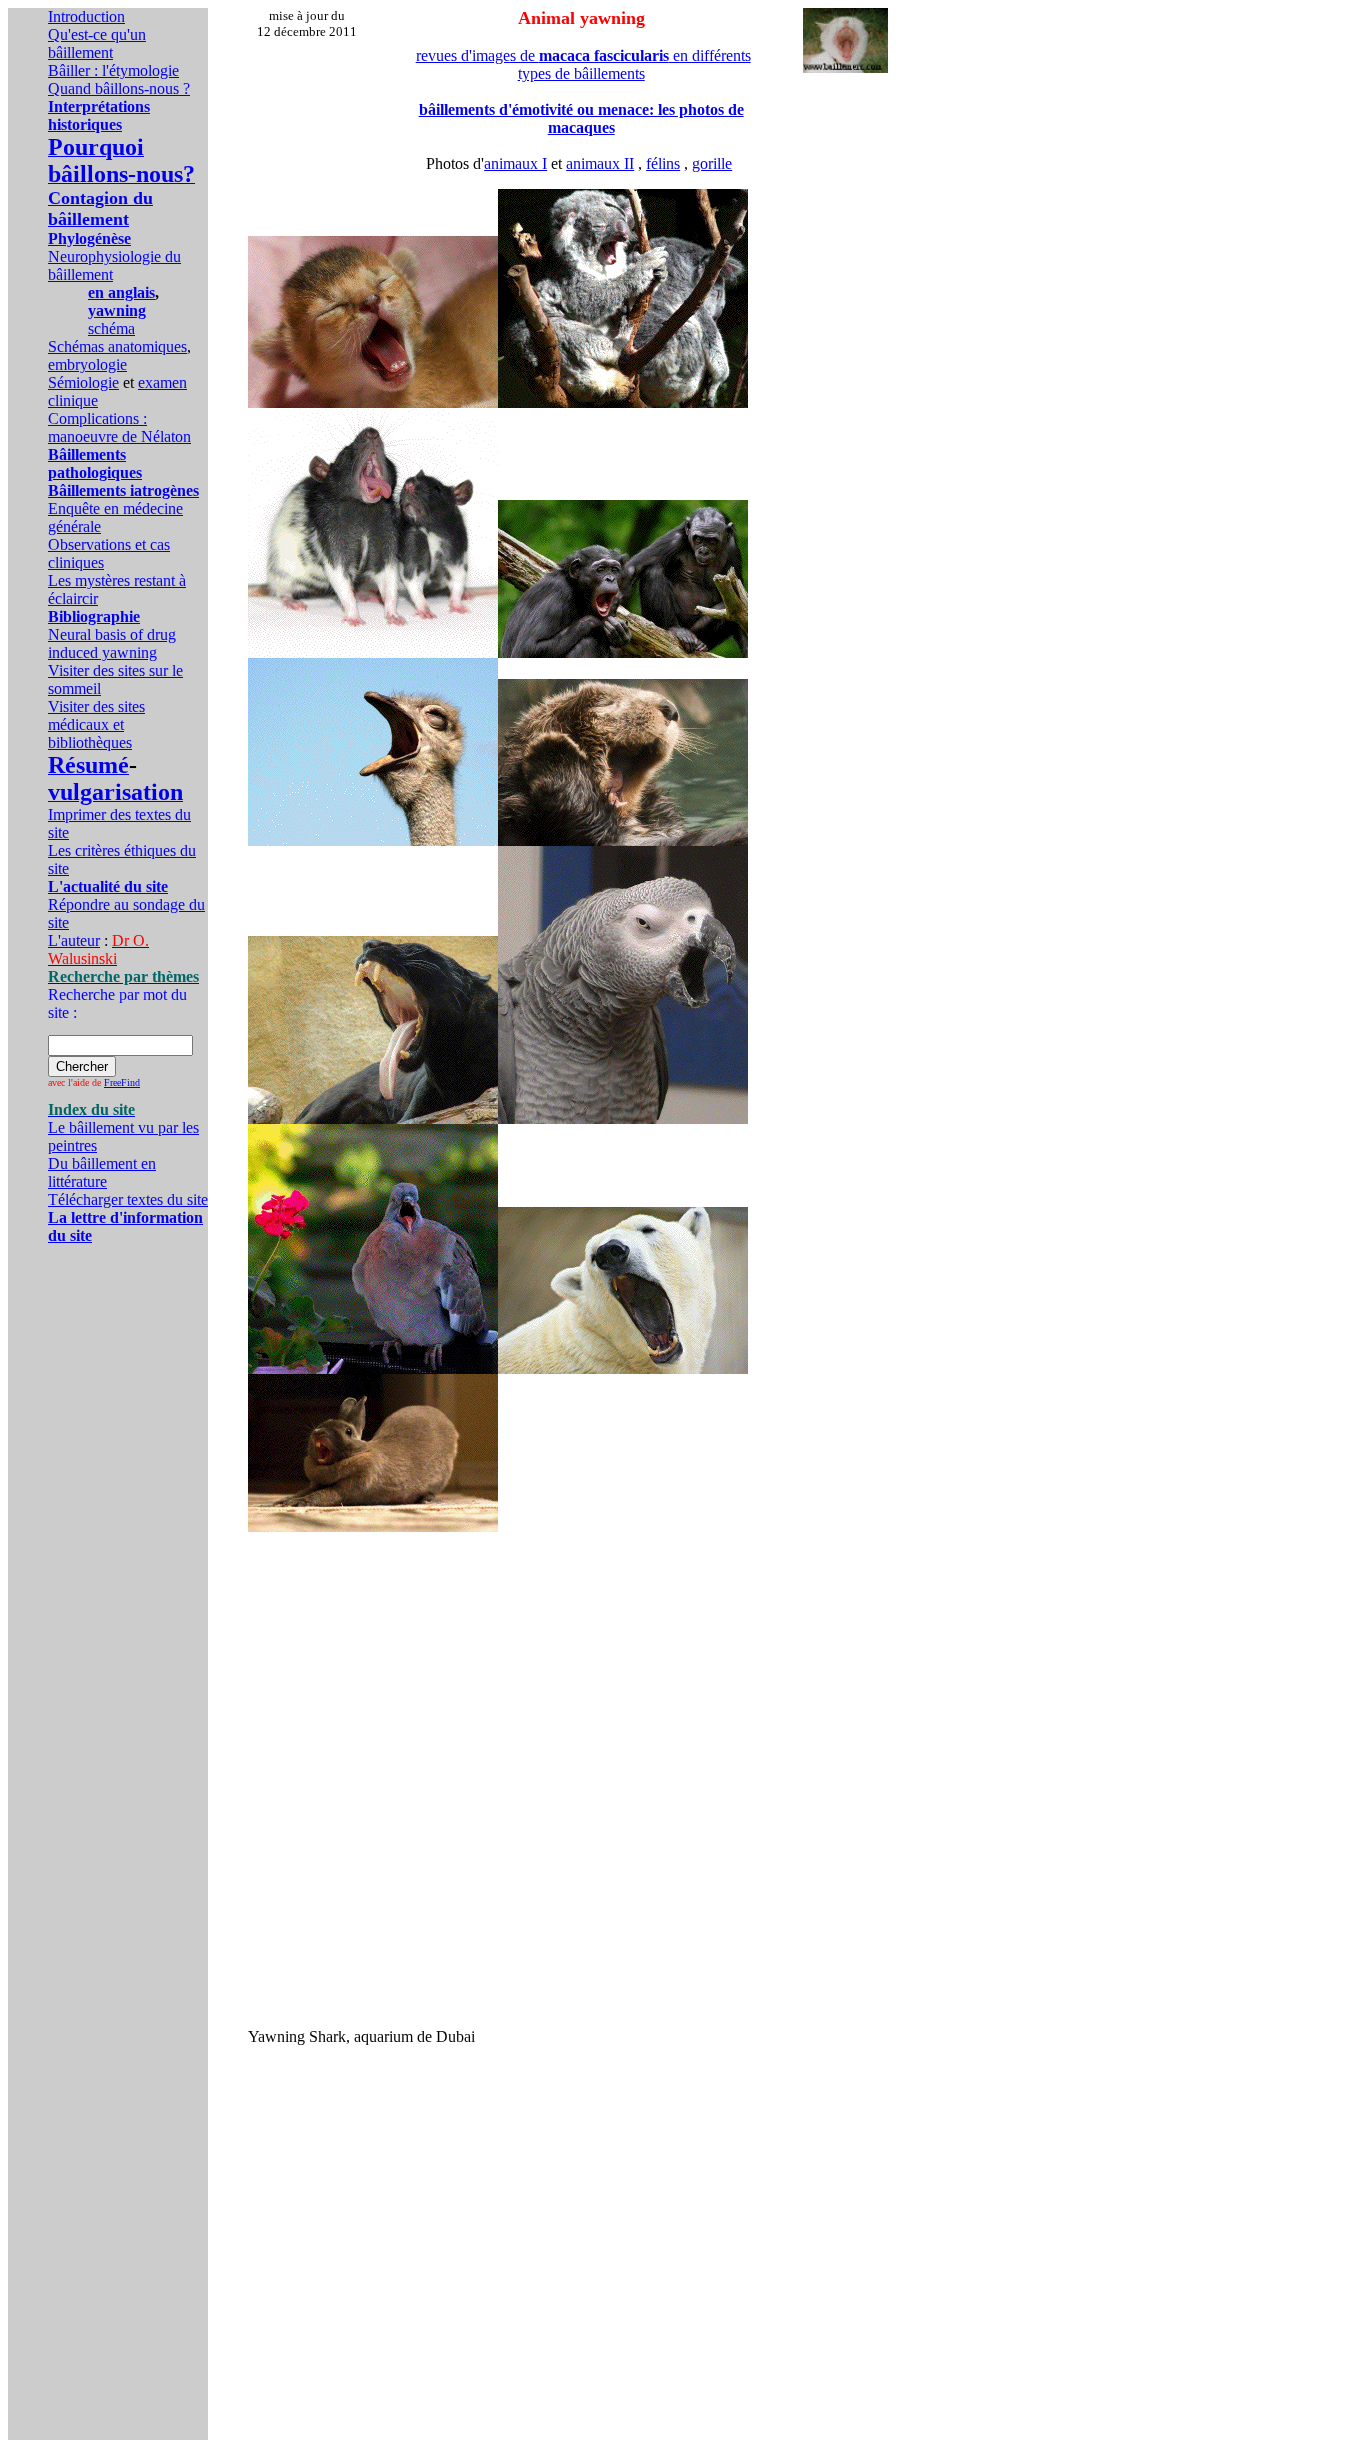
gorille (712, 163)
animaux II (600, 163)
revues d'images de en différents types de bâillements (583, 64)
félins (663, 163)
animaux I (515, 163)
